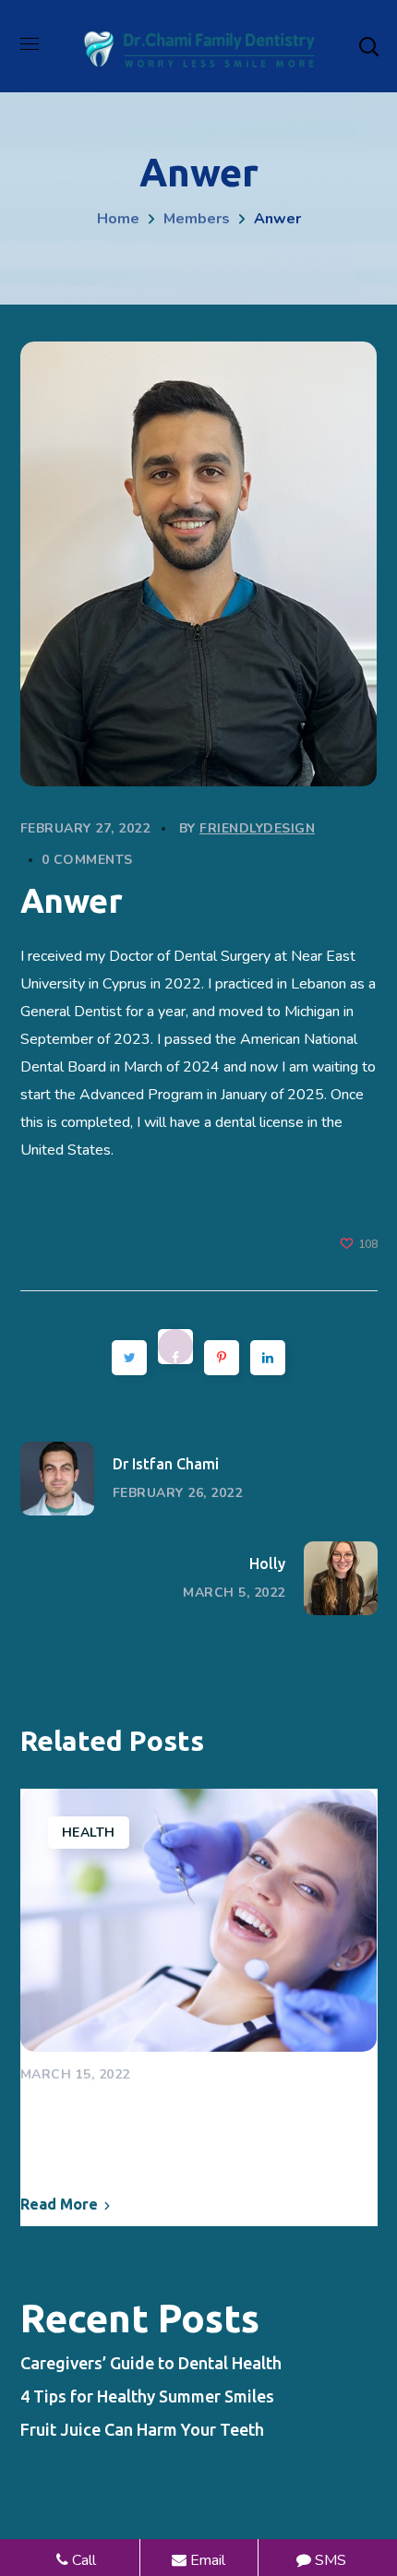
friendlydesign (257, 828)
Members (197, 219)
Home (118, 219)
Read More (59, 2204)
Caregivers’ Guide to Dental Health (168, 2127)
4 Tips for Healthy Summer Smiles (147, 2396)
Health (89, 1833)
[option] (199, 2008)
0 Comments (87, 860)
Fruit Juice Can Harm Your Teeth (142, 2429)
